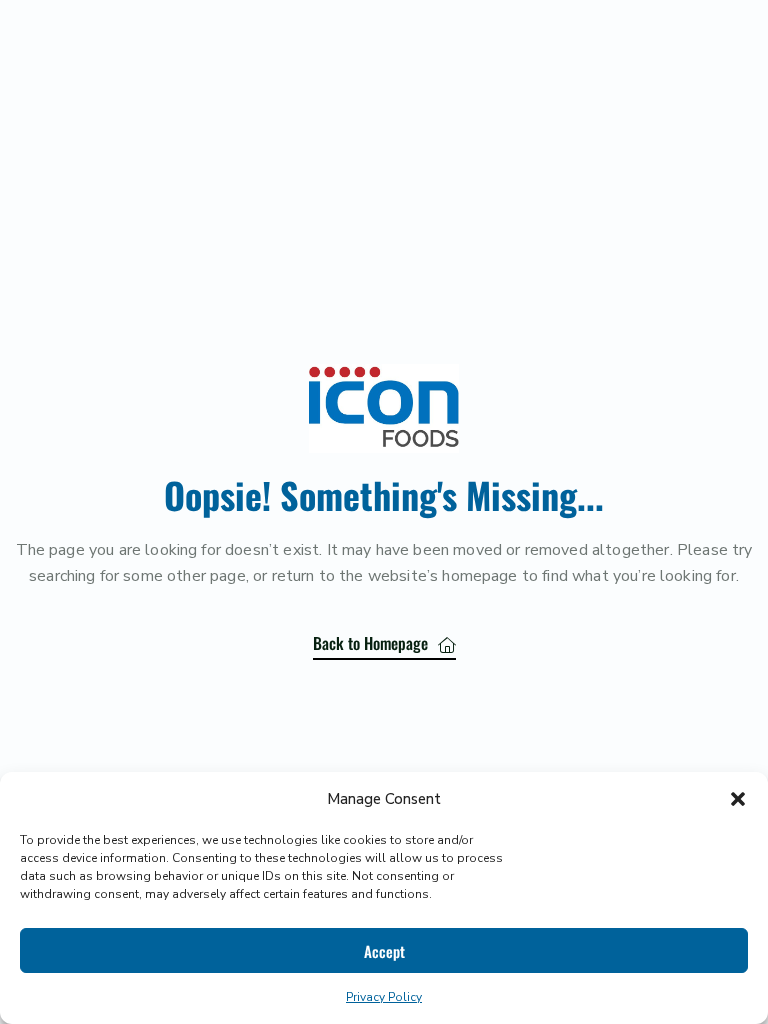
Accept (384, 951)
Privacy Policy (384, 997)
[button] (738, 799)
